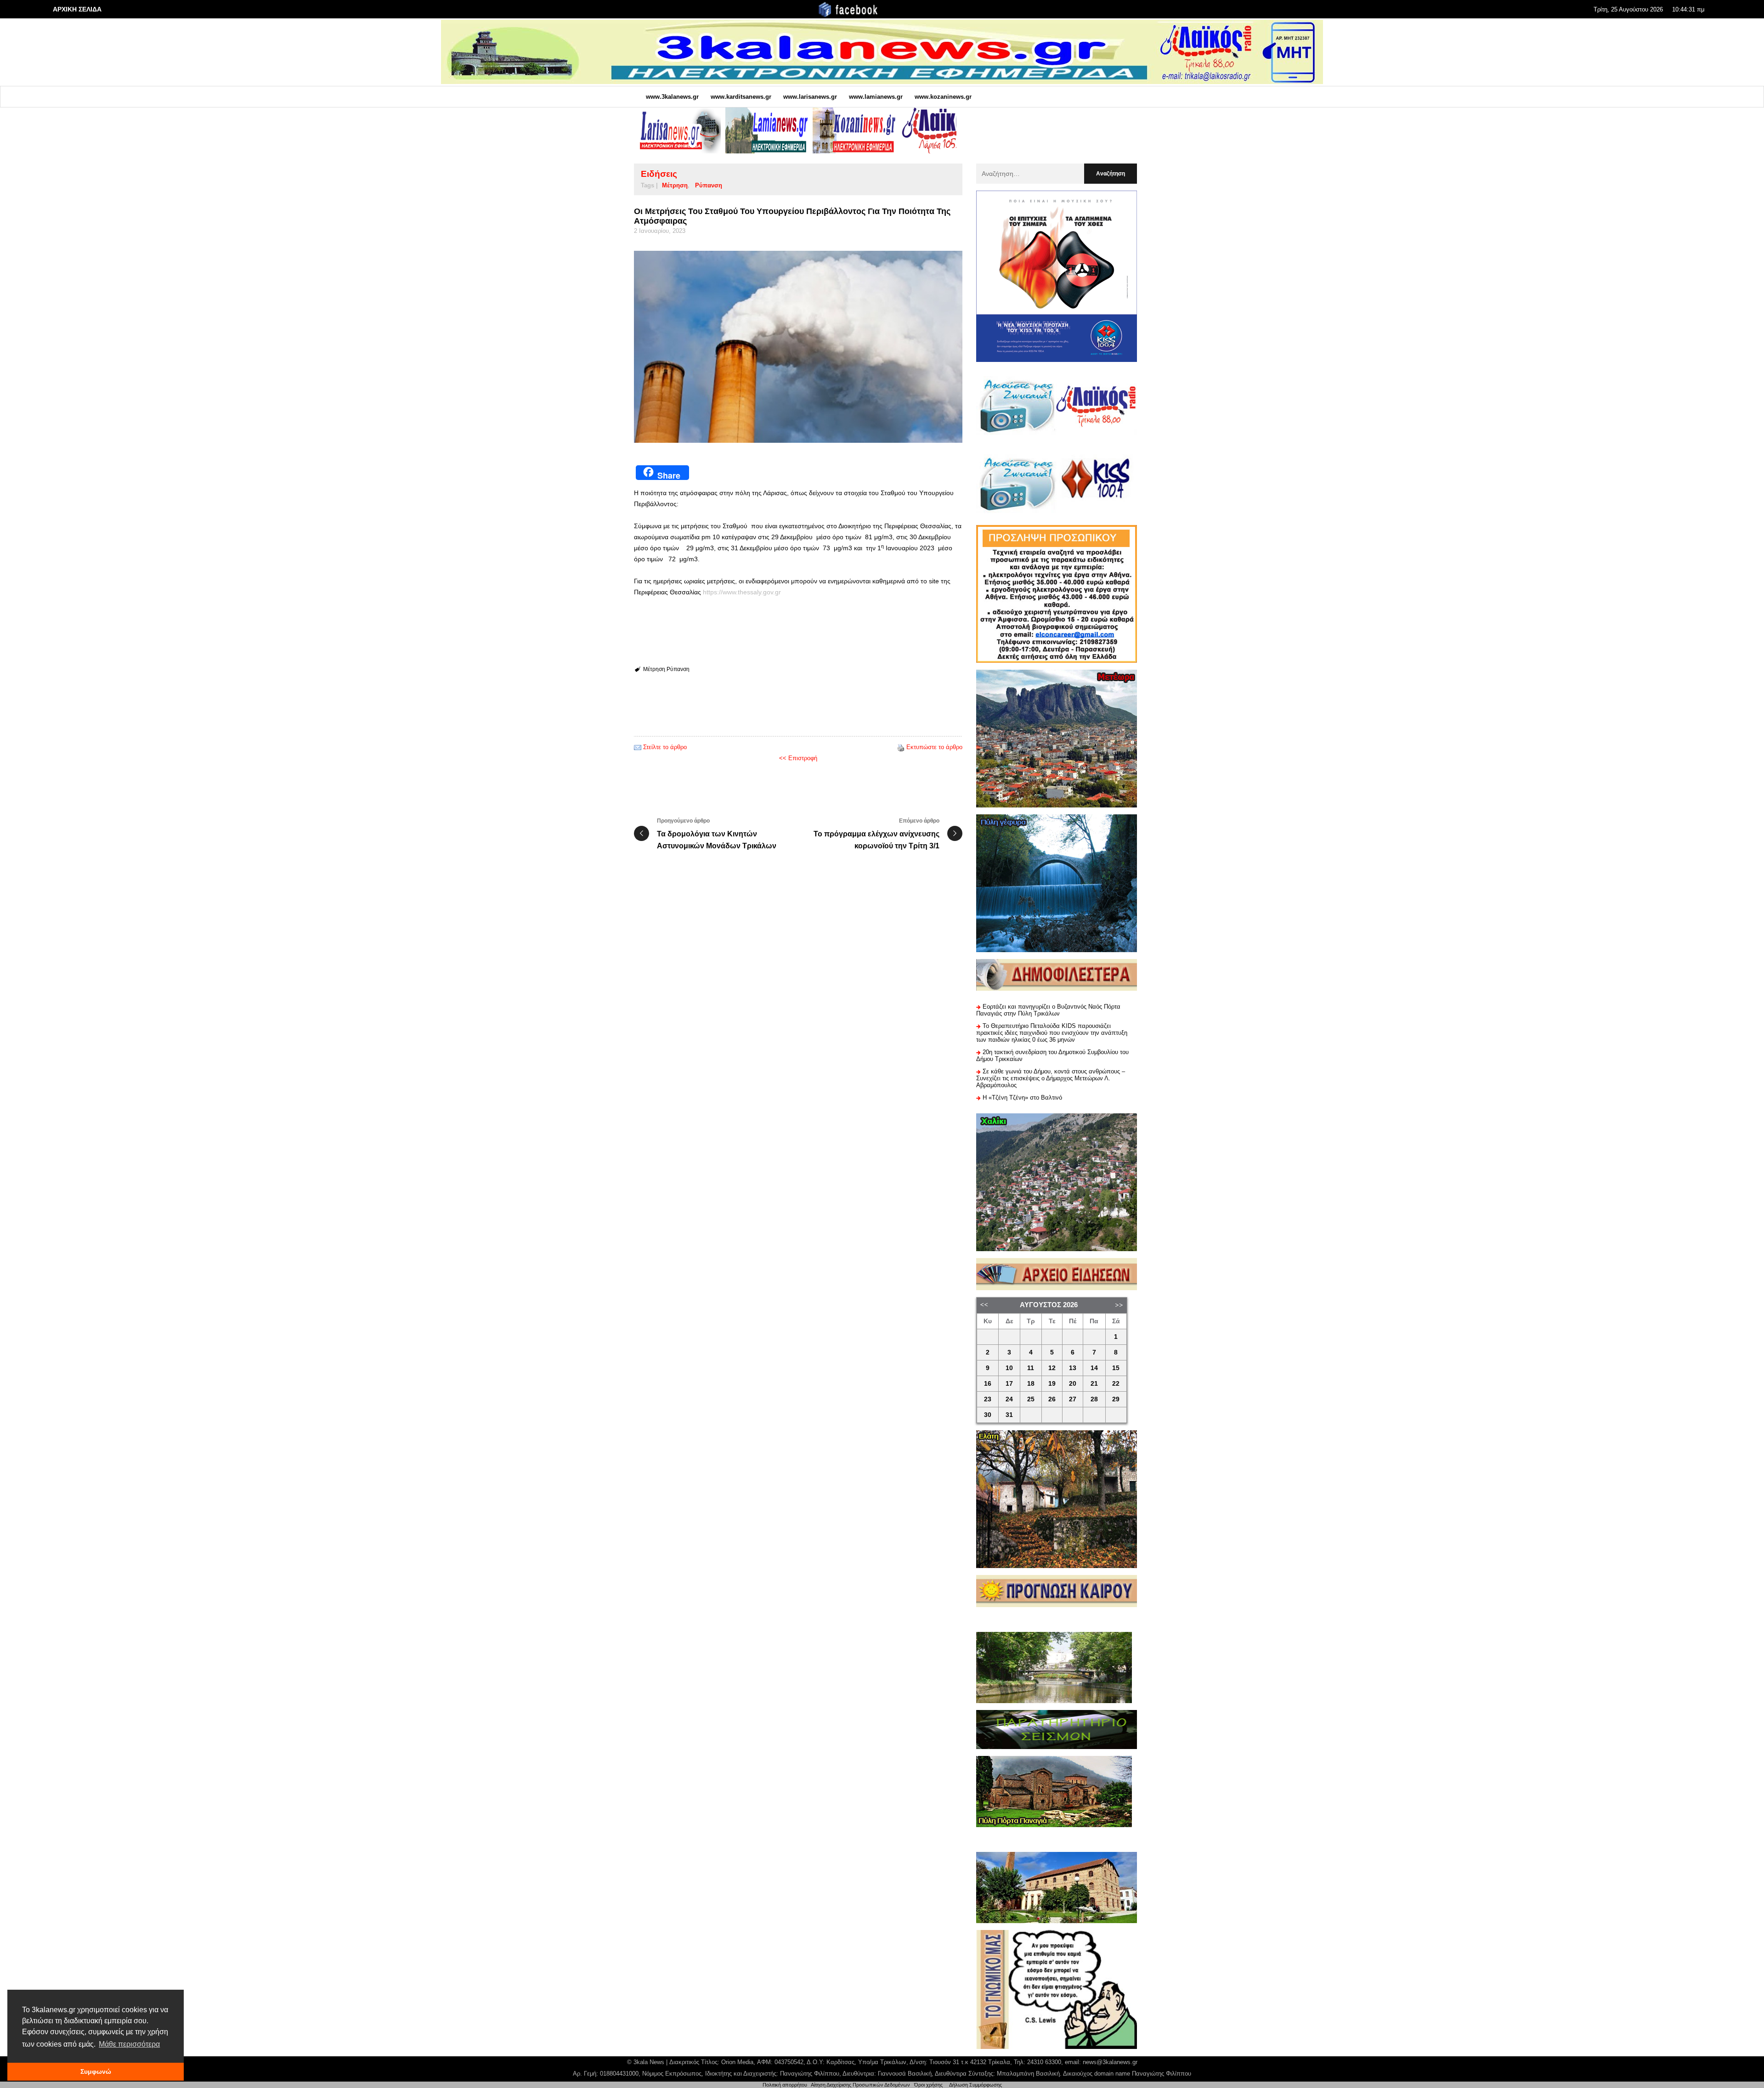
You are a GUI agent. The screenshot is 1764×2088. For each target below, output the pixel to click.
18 (1031, 1384)
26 (1052, 1399)
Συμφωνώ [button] (96, 2071)
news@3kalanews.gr (1110, 2062)
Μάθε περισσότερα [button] (129, 2044)
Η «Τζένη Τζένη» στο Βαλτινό (1022, 1098)
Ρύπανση (709, 185)
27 (1073, 1399)
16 (988, 1384)
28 (1094, 1399)
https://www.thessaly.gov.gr (742, 592)
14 (1094, 1368)
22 (1116, 1384)
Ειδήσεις (659, 174)
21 (1094, 1384)
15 (1116, 1368)
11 (1031, 1368)
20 (1073, 1384)
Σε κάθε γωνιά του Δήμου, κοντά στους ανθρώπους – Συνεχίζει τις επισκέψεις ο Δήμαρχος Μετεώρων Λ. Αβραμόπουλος (1051, 1078)
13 (1073, 1368)
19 (1052, 1384)
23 (988, 1399)
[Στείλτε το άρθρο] (638, 747)
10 (1009, 1368)
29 (1116, 1399)
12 (1052, 1368)
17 (1009, 1384)
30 (988, 1415)
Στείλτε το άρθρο (665, 747)
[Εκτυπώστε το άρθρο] (901, 747)
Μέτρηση (675, 185)
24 (1009, 1399)
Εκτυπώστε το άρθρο (934, 747)
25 (1031, 1399)
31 (1009, 1415)
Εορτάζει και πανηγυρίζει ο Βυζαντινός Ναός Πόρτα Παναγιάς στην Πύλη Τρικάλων (1048, 1010)
